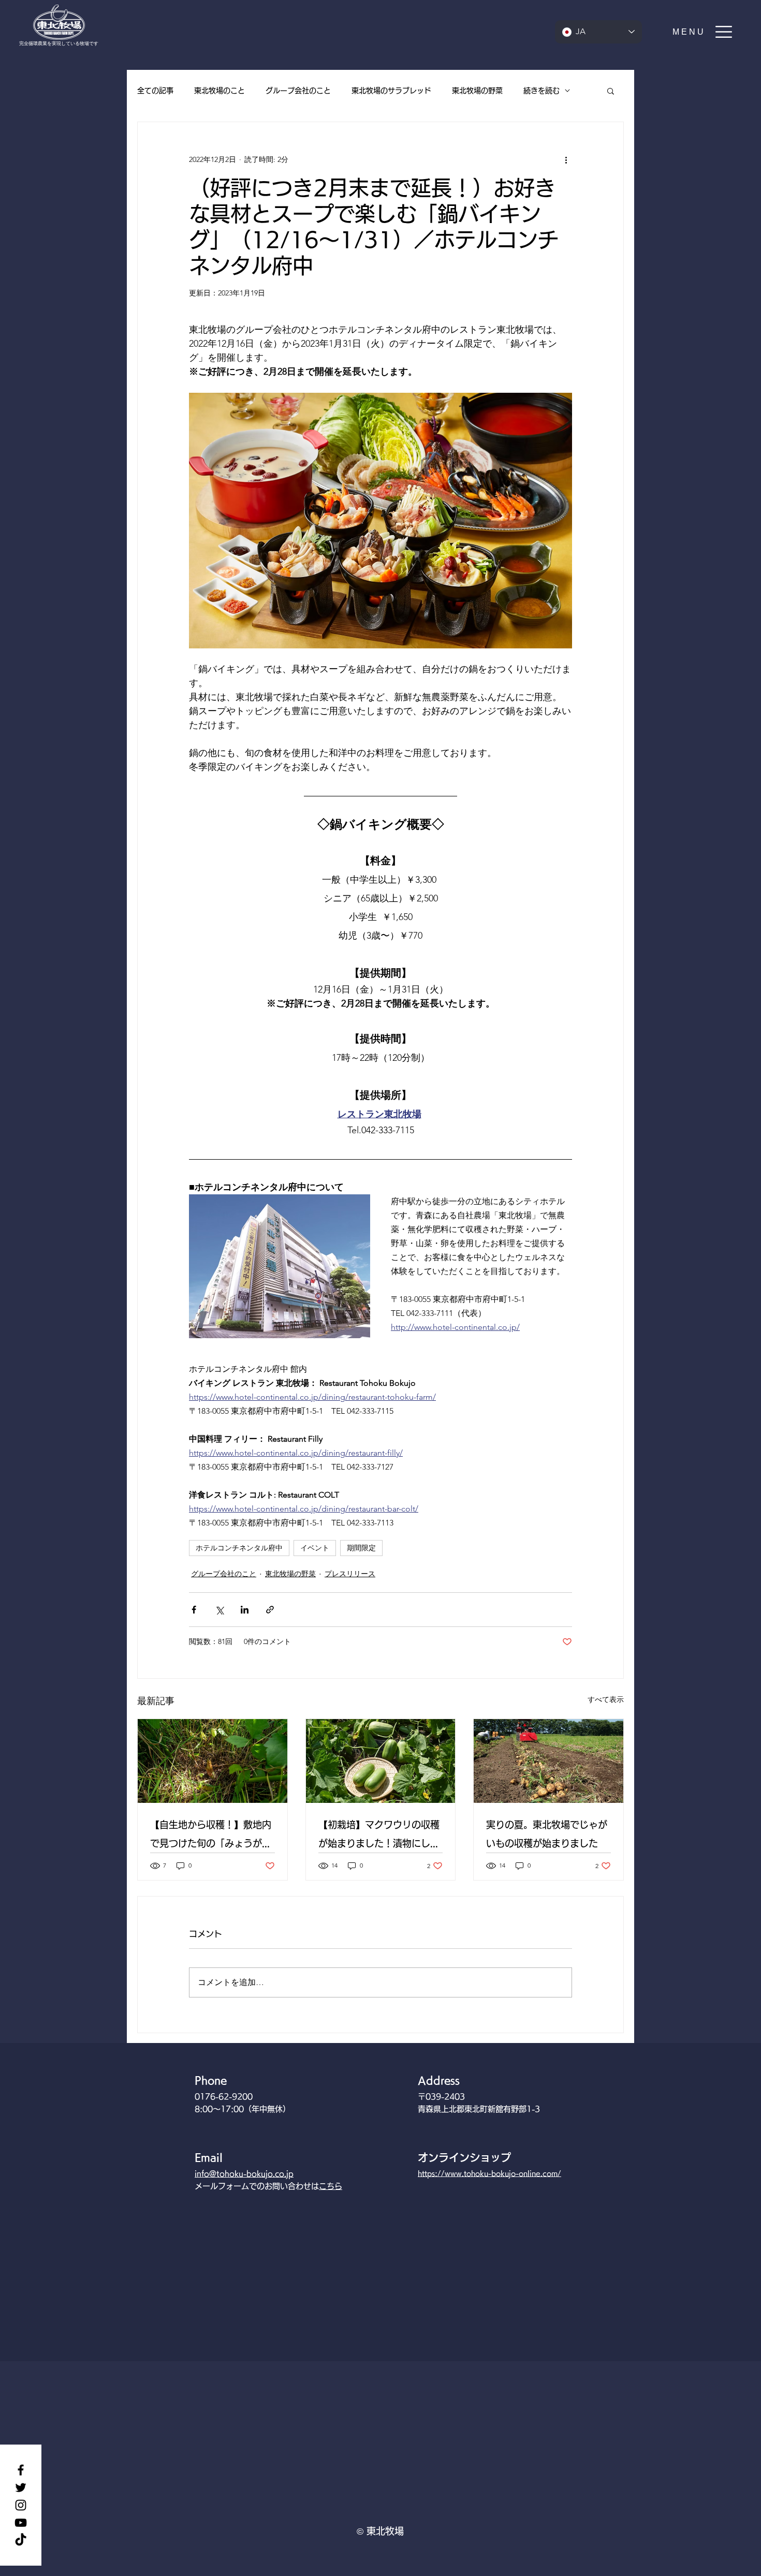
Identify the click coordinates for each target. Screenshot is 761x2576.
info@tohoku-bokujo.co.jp (244, 2174)
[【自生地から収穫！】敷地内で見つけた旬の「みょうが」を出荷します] (213, 1761)
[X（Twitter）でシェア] (219, 1610)
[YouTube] (21, 2523)
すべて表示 (606, 1699)
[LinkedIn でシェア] (245, 1610)
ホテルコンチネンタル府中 (239, 1548)
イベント (315, 1548)
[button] (703, 32)
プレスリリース (350, 1574)
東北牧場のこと (219, 91)
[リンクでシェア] (270, 1610)
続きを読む (542, 91)
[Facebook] (21, 2470)
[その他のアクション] (566, 159)
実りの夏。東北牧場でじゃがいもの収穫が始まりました (547, 1834)
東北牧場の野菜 (477, 91)
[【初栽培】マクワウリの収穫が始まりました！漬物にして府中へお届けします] (381, 1761)
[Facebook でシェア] (194, 1610)
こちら (331, 2186)
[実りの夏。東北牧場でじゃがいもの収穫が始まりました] (548, 1761)
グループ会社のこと (298, 91)
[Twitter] (21, 2488)
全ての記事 (155, 91)
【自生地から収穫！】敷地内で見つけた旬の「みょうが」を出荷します (211, 1836)
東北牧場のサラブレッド (391, 91)
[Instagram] (21, 2505)
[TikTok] (21, 2540)
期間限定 (361, 1548)
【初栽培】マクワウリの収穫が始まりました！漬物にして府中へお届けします (379, 1836)
